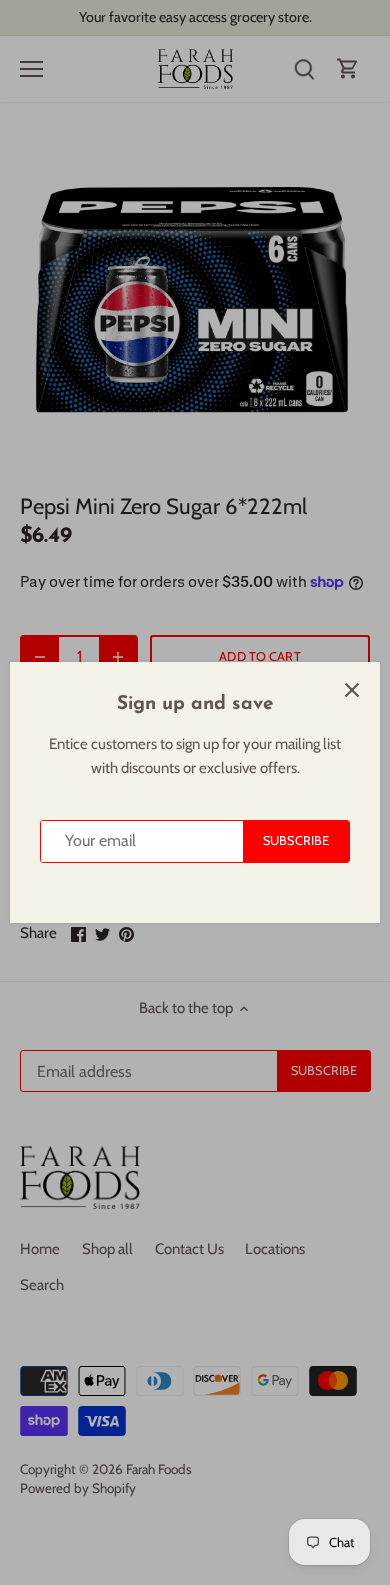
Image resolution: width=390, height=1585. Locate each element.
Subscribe (296, 840)
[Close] (352, 690)
